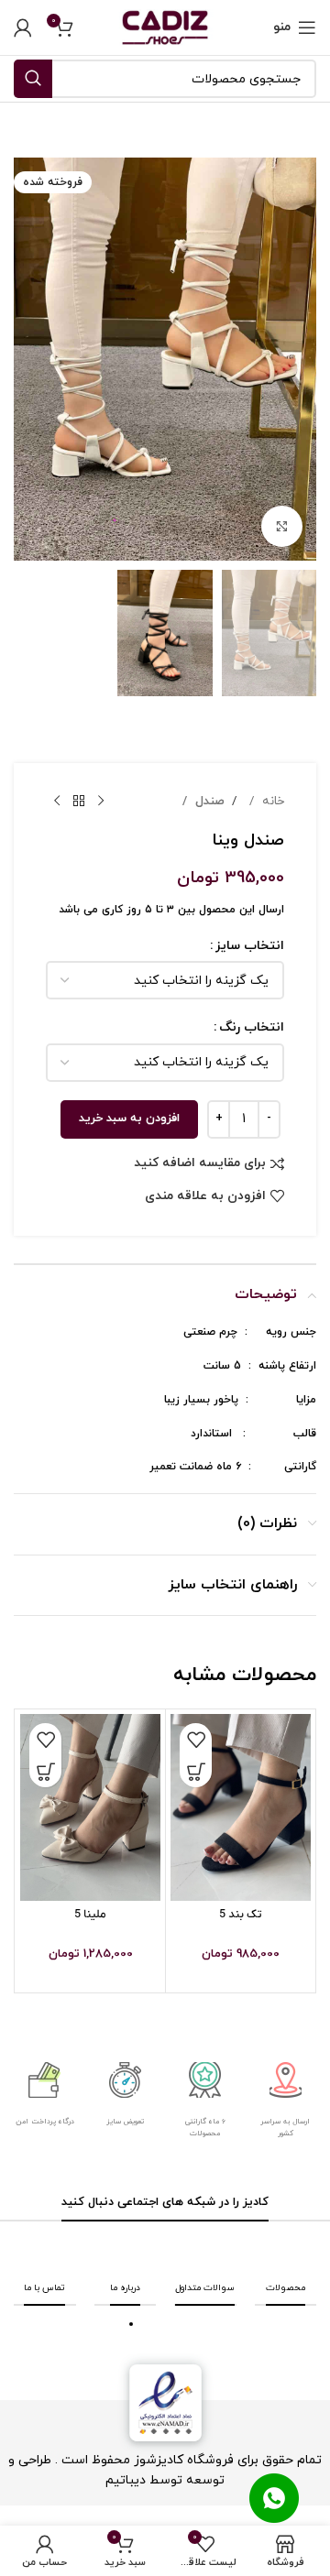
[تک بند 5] (241, 1807)
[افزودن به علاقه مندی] (196, 1739)
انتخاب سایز (250, 946)
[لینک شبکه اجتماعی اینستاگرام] (185, 2249)
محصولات (286, 2288)
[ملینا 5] (90, 1807)
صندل (208, 801)
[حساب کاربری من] (23, 27)
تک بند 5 (241, 1915)
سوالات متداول (205, 2288)
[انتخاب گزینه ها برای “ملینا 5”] (45, 1771)
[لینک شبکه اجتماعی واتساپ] (165, 2249)
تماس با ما (44, 2288)
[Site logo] (165, 26)
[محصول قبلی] (101, 802)
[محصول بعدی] (57, 802)
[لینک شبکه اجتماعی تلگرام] (145, 2249)
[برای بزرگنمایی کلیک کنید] (282, 526)
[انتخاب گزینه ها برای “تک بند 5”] (196, 1771)
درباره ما (125, 2288)
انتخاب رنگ (252, 1027)
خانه (271, 801)
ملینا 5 (90, 1915)
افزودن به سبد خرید (129, 1119)
